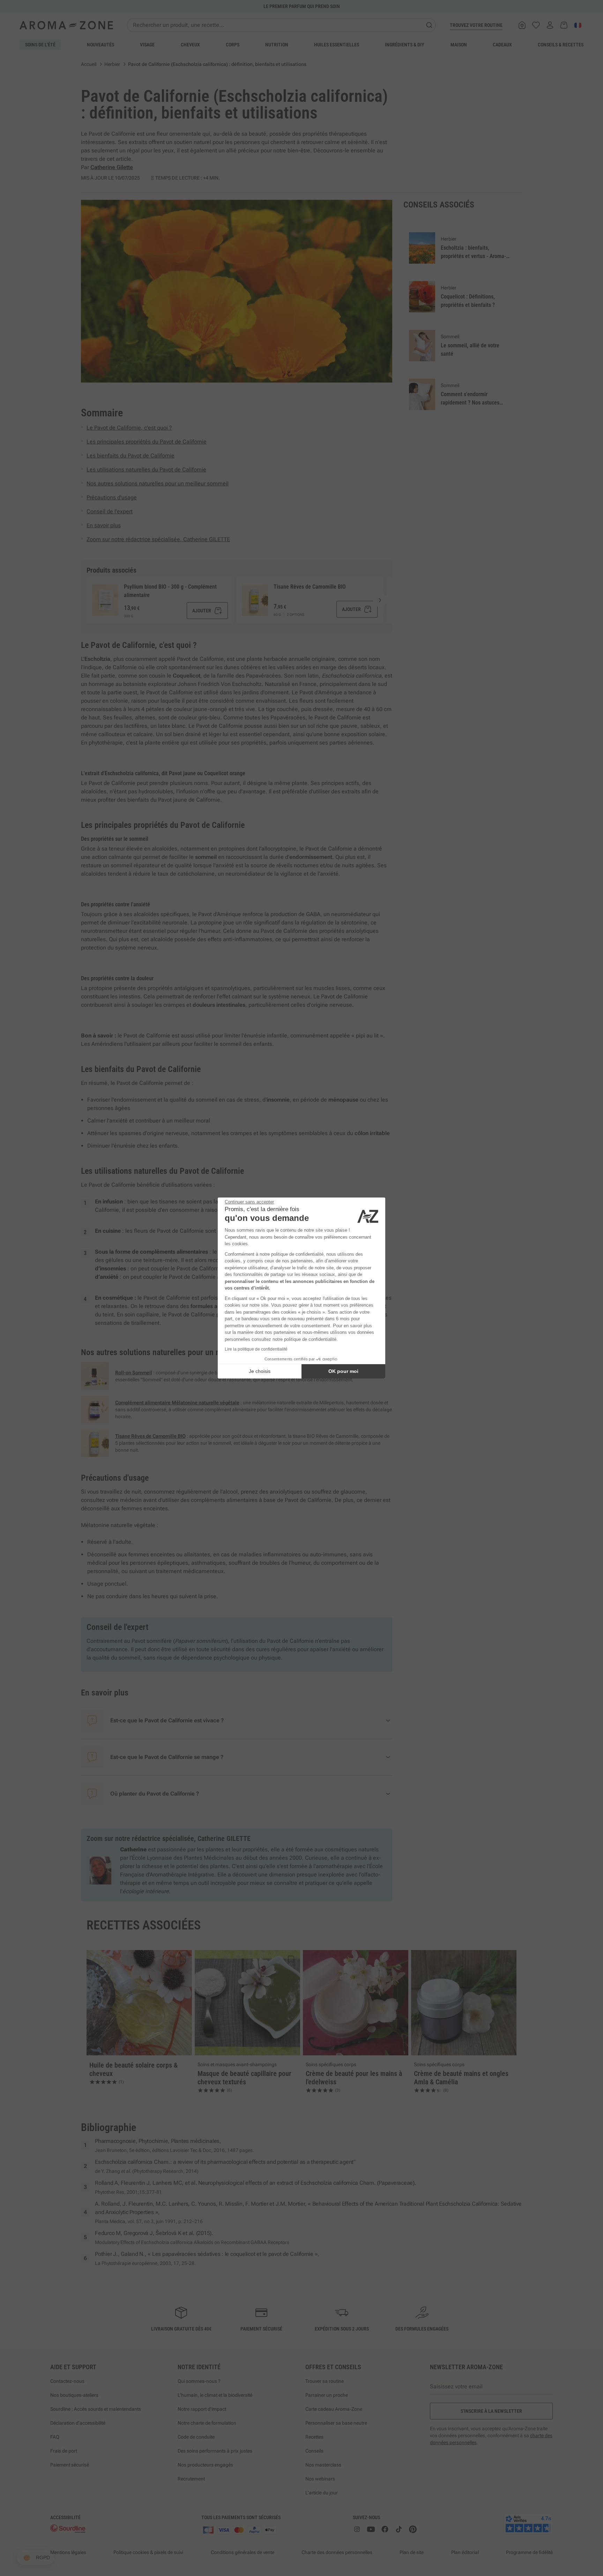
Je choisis (260, 1371)
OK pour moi (343, 1371)
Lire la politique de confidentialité (256, 1349)
